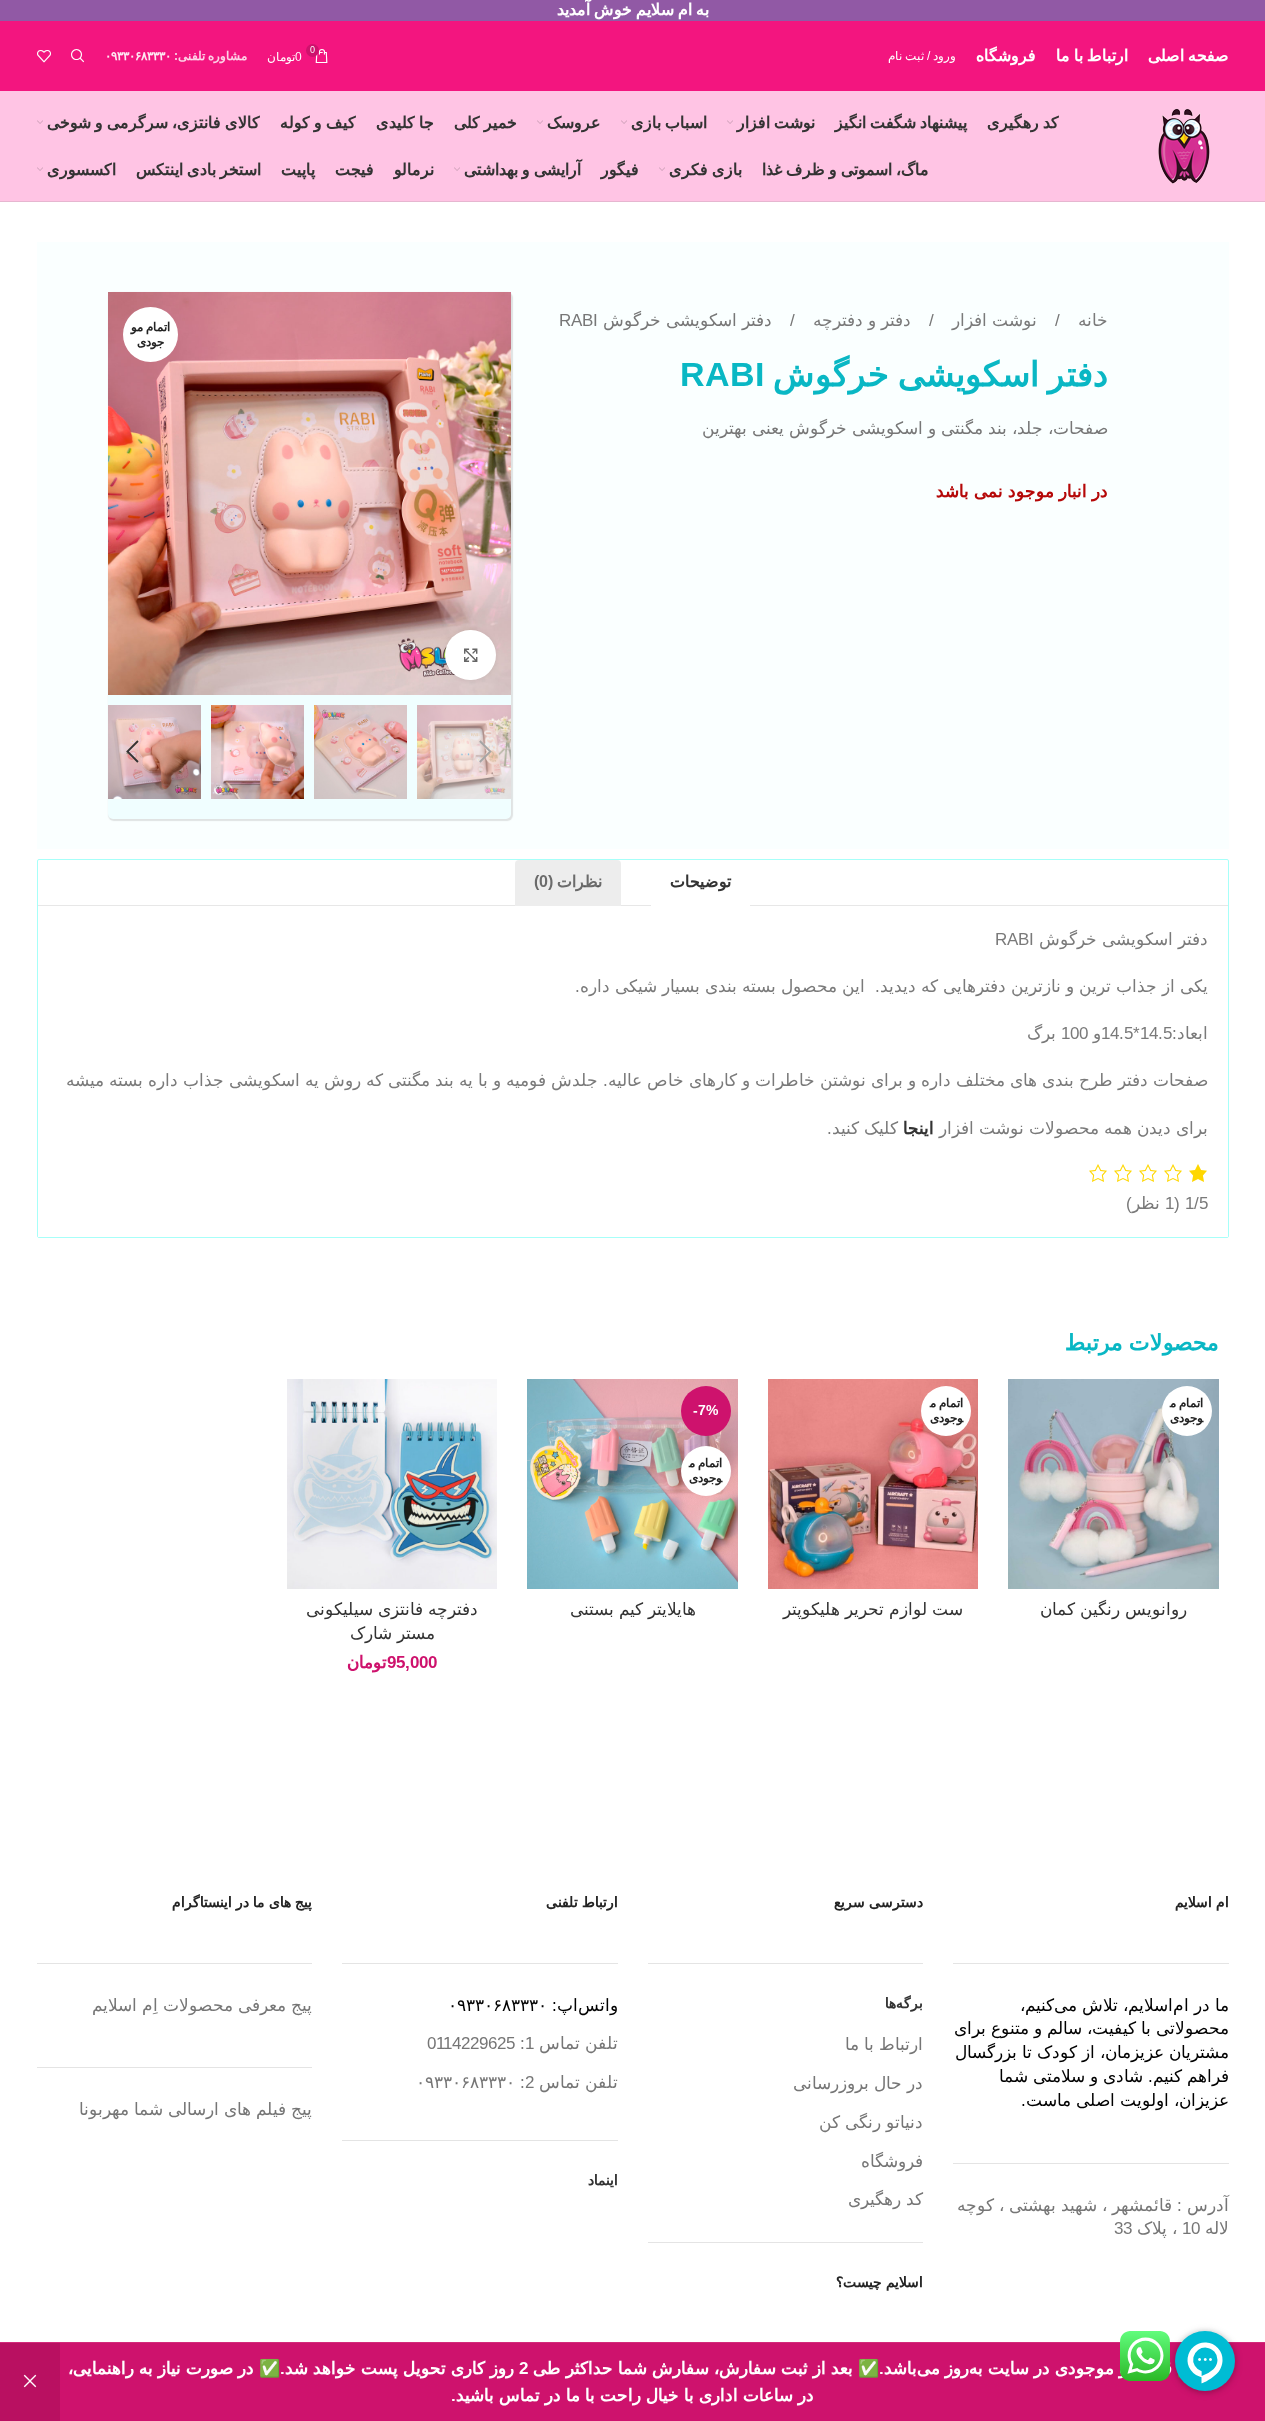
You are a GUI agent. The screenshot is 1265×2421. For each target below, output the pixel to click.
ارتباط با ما (884, 2044)
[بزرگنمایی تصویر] (470, 655)
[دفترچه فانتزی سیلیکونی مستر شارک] (392, 1484)
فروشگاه (892, 2161)
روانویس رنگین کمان (1113, 1609)
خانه (1090, 320)
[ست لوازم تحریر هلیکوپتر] (873, 1484)
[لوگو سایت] (1184, 144)
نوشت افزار (992, 320)
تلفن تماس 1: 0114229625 (522, 2043)
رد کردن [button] (30, 2382)
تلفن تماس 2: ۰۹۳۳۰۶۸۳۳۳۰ (517, 2082)
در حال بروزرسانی (858, 2083)
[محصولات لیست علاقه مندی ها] (44, 56)
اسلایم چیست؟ (879, 2282)
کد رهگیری (885, 2199)
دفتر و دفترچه (859, 320)
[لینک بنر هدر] (632, 10)
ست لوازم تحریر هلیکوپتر (873, 1609)
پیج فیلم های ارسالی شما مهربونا (195, 2109)
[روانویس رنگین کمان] (1113, 1484)
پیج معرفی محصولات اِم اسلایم (202, 2005)
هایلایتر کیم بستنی (633, 1609)
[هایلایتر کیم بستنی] (632, 1484)
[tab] (700, 883)
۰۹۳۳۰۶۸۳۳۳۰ (138, 56)
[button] (486, 752)
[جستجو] (78, 56)
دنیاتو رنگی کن (871, 2122)
